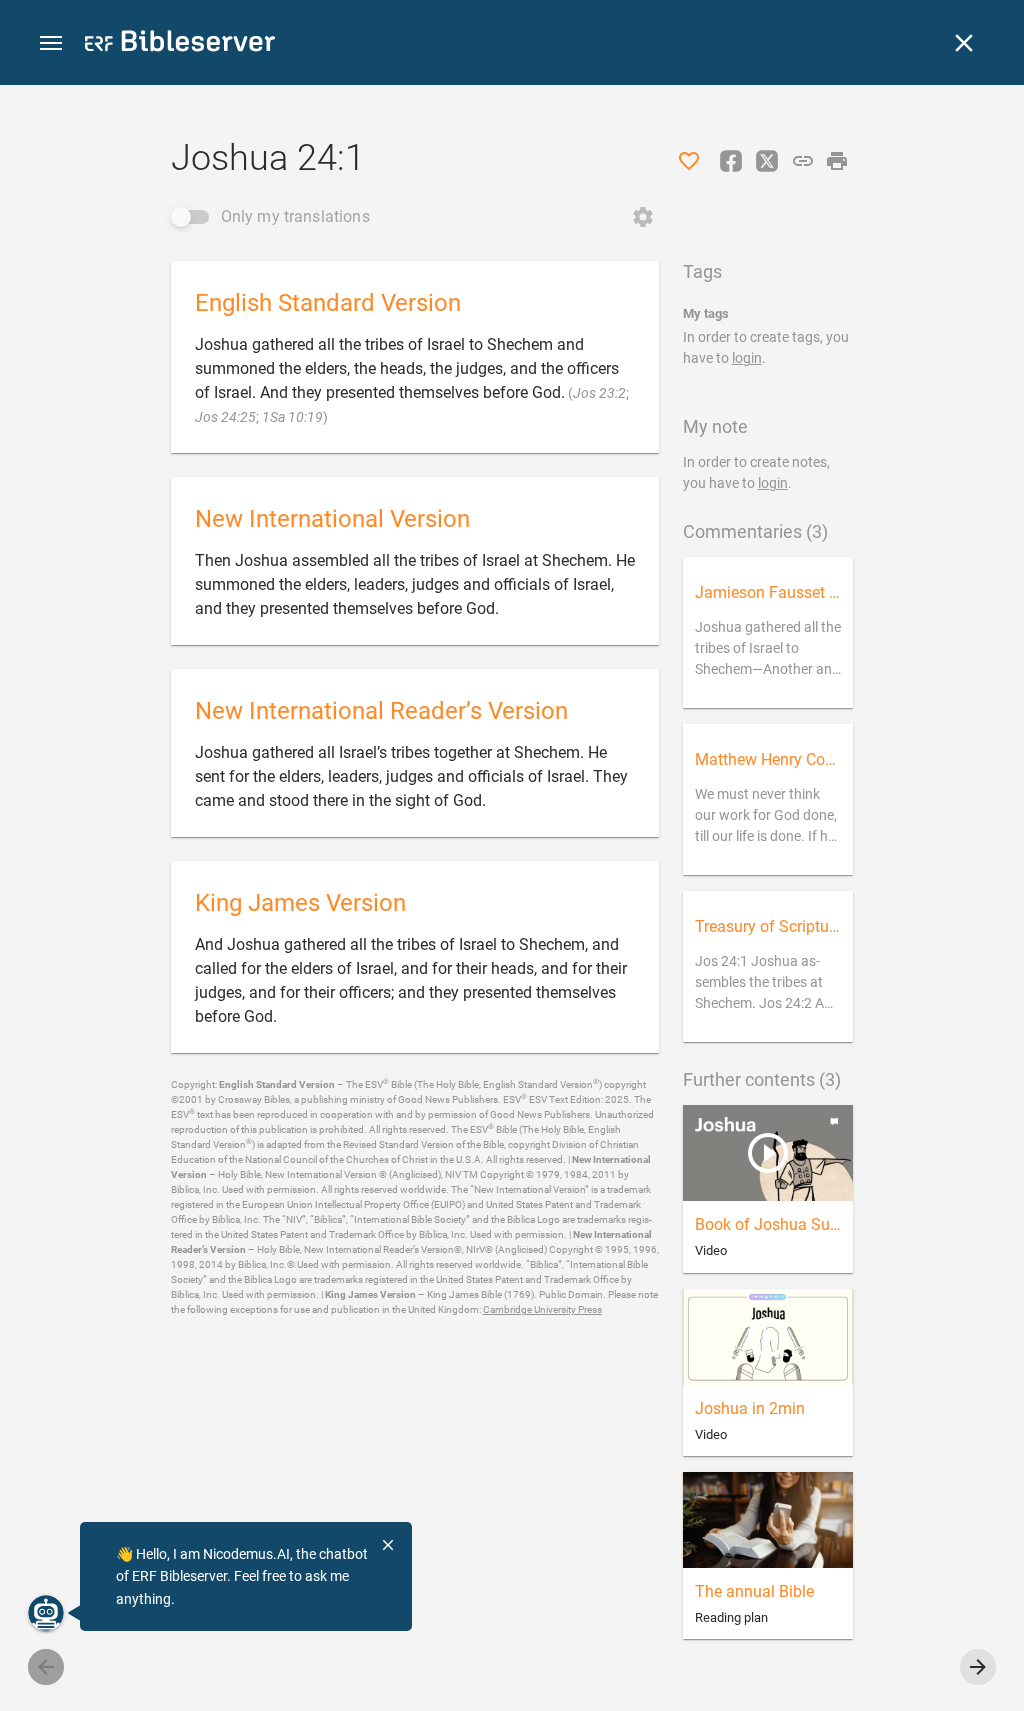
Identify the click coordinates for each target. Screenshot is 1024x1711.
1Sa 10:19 (292, 417)
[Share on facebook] (731, 161)
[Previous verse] (46, 1667)
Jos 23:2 (599, 393)
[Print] (837, 161)
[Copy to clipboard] (803, 161)
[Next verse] (978, 1667)
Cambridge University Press (542, 1309)
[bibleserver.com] (180, 44)
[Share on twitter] (767, 161)
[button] (51, 43)
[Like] (689, 161)
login (747, 358)
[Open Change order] (643, 217)
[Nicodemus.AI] (46, 1613)
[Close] (964, 43)
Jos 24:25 (225, 417)
